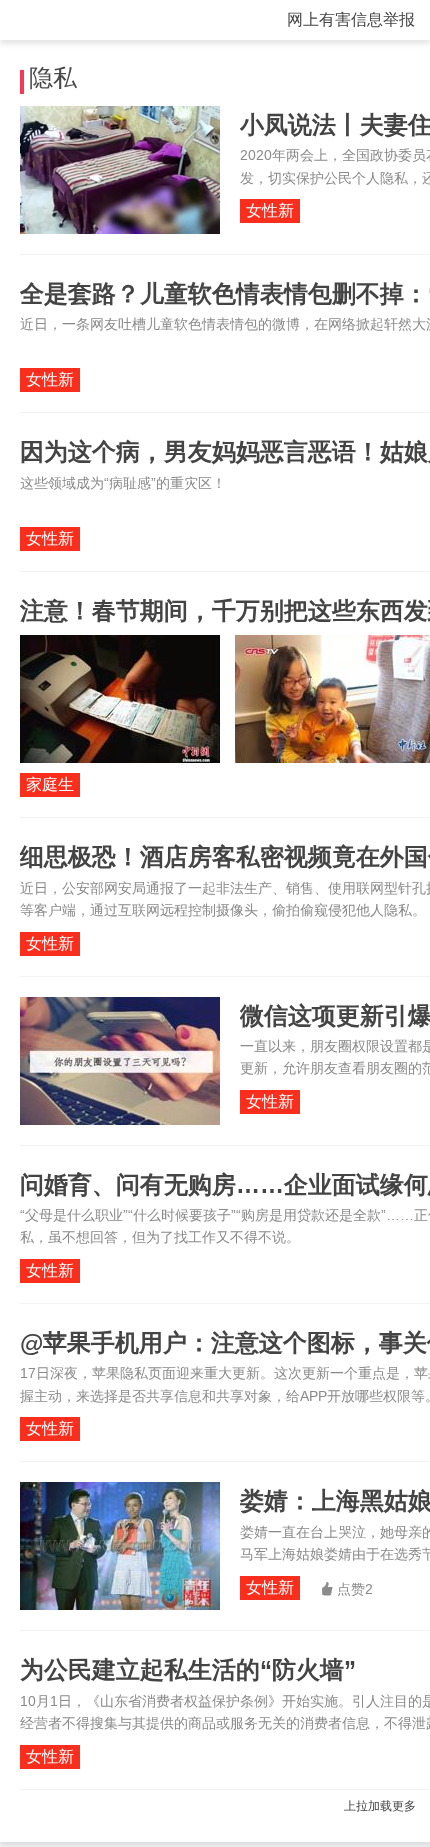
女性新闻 (270, 212)
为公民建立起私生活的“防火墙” (188, 1669)
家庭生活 (50, 786)
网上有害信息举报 (351, 19)
